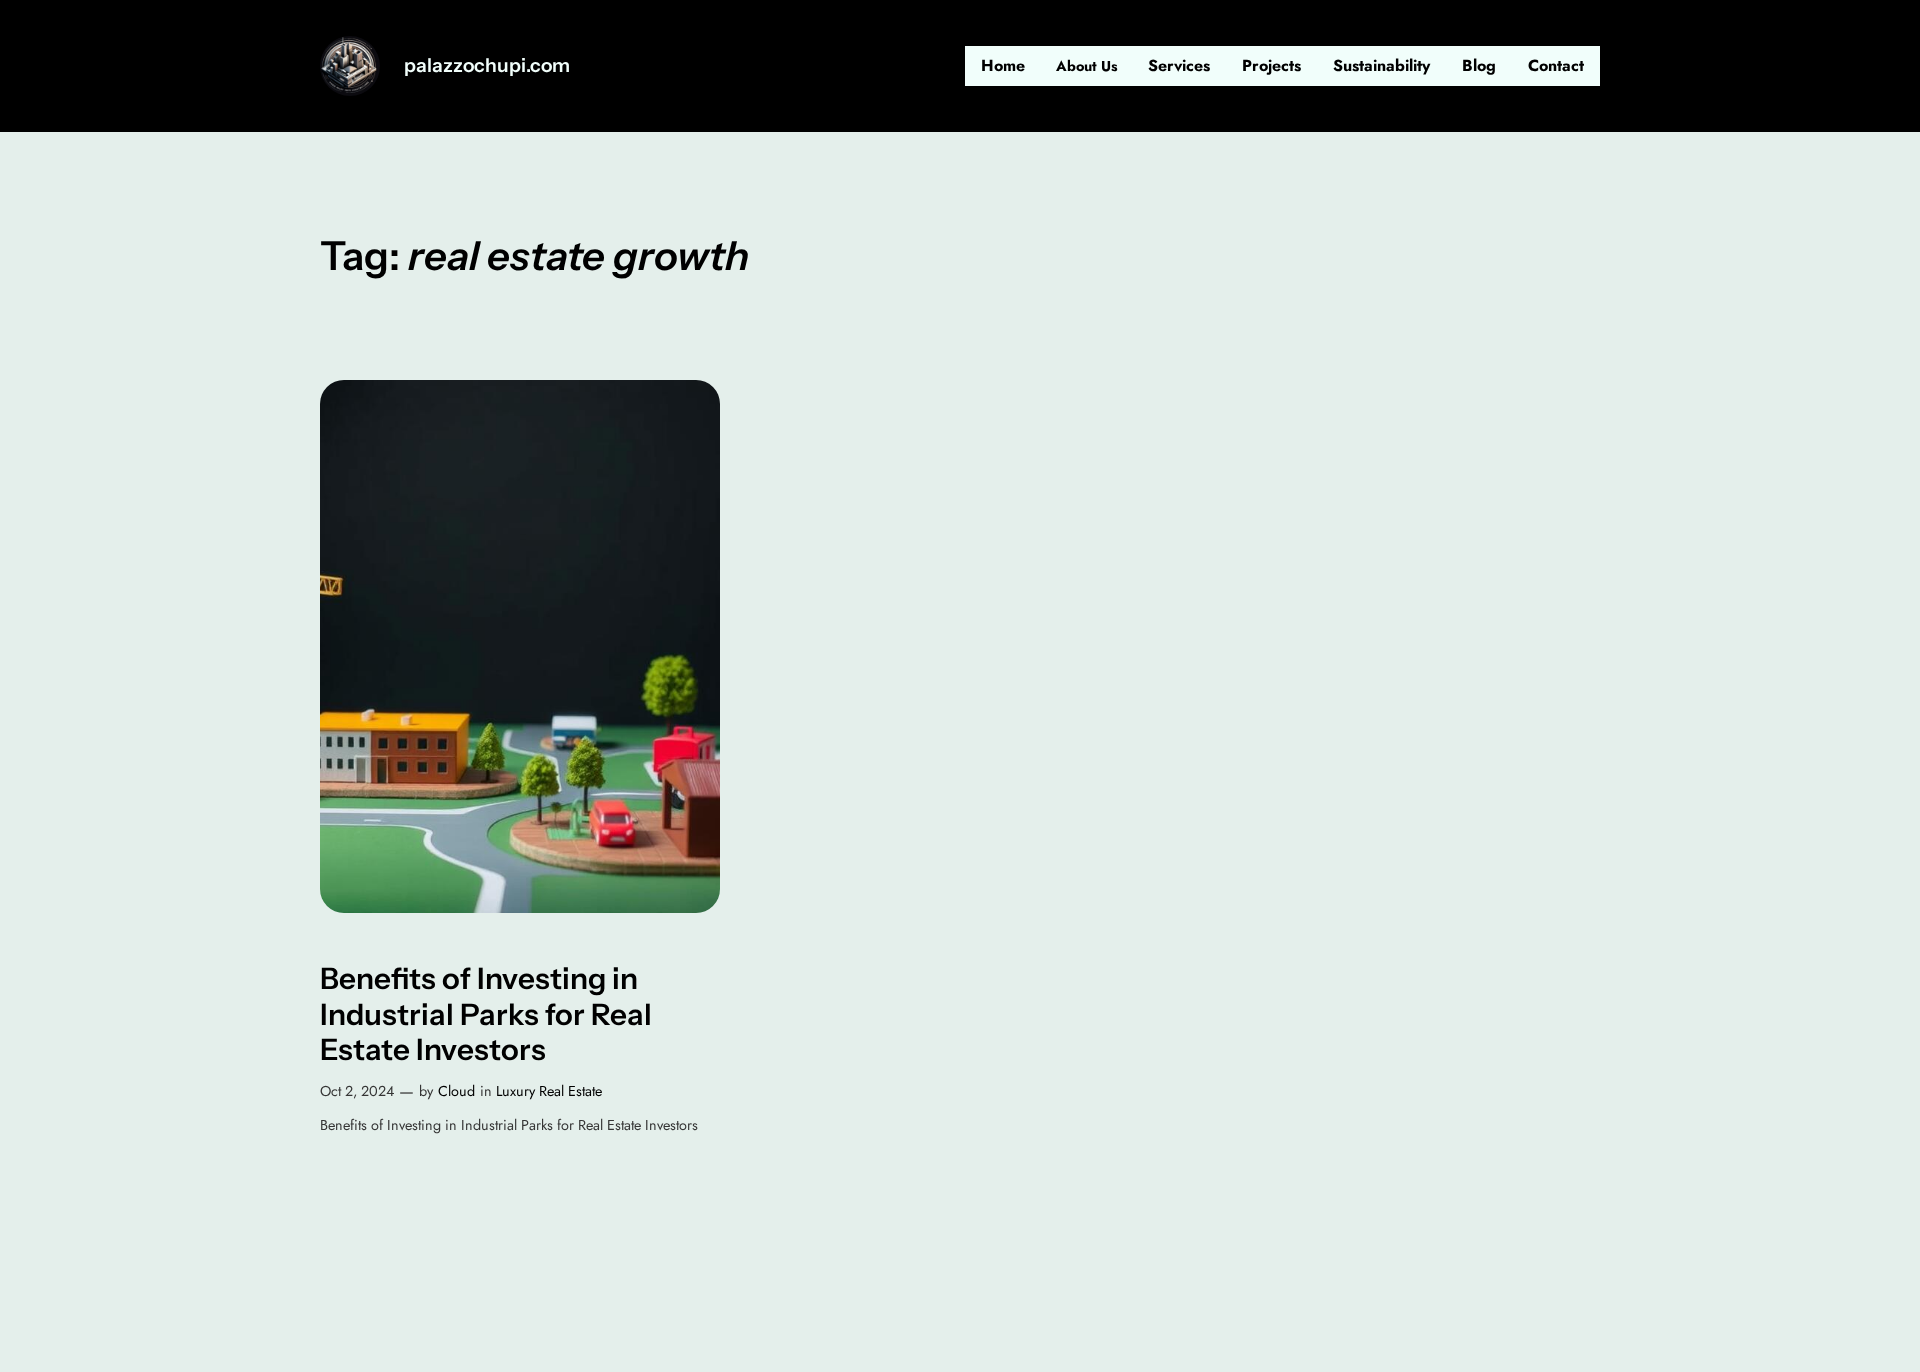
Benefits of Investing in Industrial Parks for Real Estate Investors (486, 1014)
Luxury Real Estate (549, 1091)
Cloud (456, 1091)
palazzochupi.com (487, 65)
